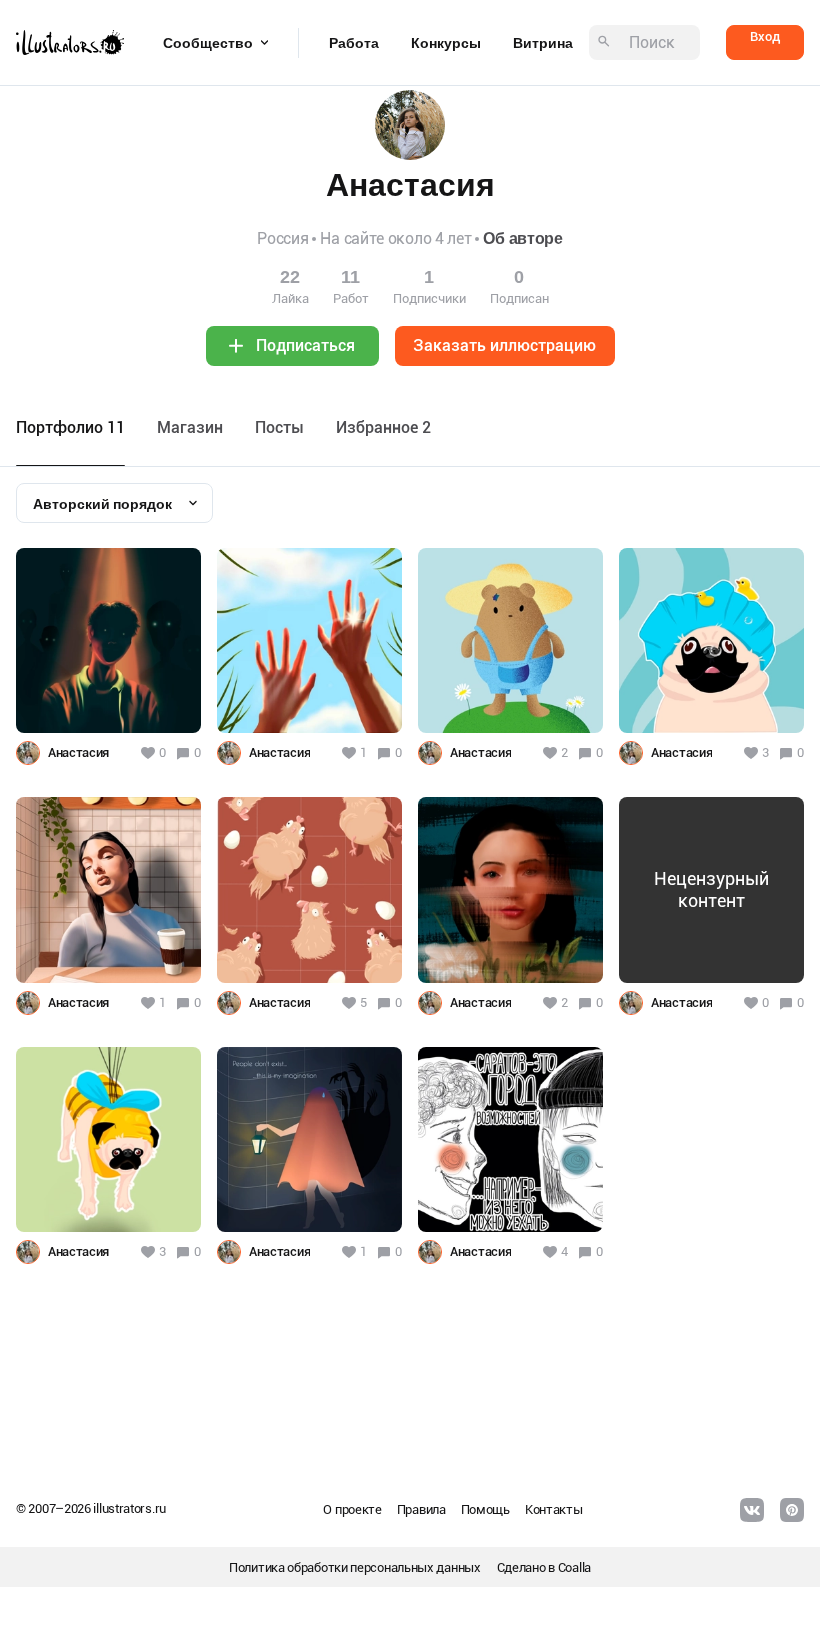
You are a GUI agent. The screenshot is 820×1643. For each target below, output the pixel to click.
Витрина (543, 43)
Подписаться (305, 345)
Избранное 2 (383, 427)
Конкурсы (446, 43)
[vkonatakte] (752, 1510)
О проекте (352, 1509)
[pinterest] (792, 1510)
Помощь (485, 1509)
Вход (765, 36)
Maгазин (190, 427)
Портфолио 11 (70, 427)
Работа (354, 43)
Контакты (554, 1509)
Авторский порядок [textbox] (102, 504)
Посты (279, 427)
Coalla (574, 1567)
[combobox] (114, 503)
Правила (421, 1509)
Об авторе (522, 238)
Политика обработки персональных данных (355, 1567)
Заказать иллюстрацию (504, 345)
